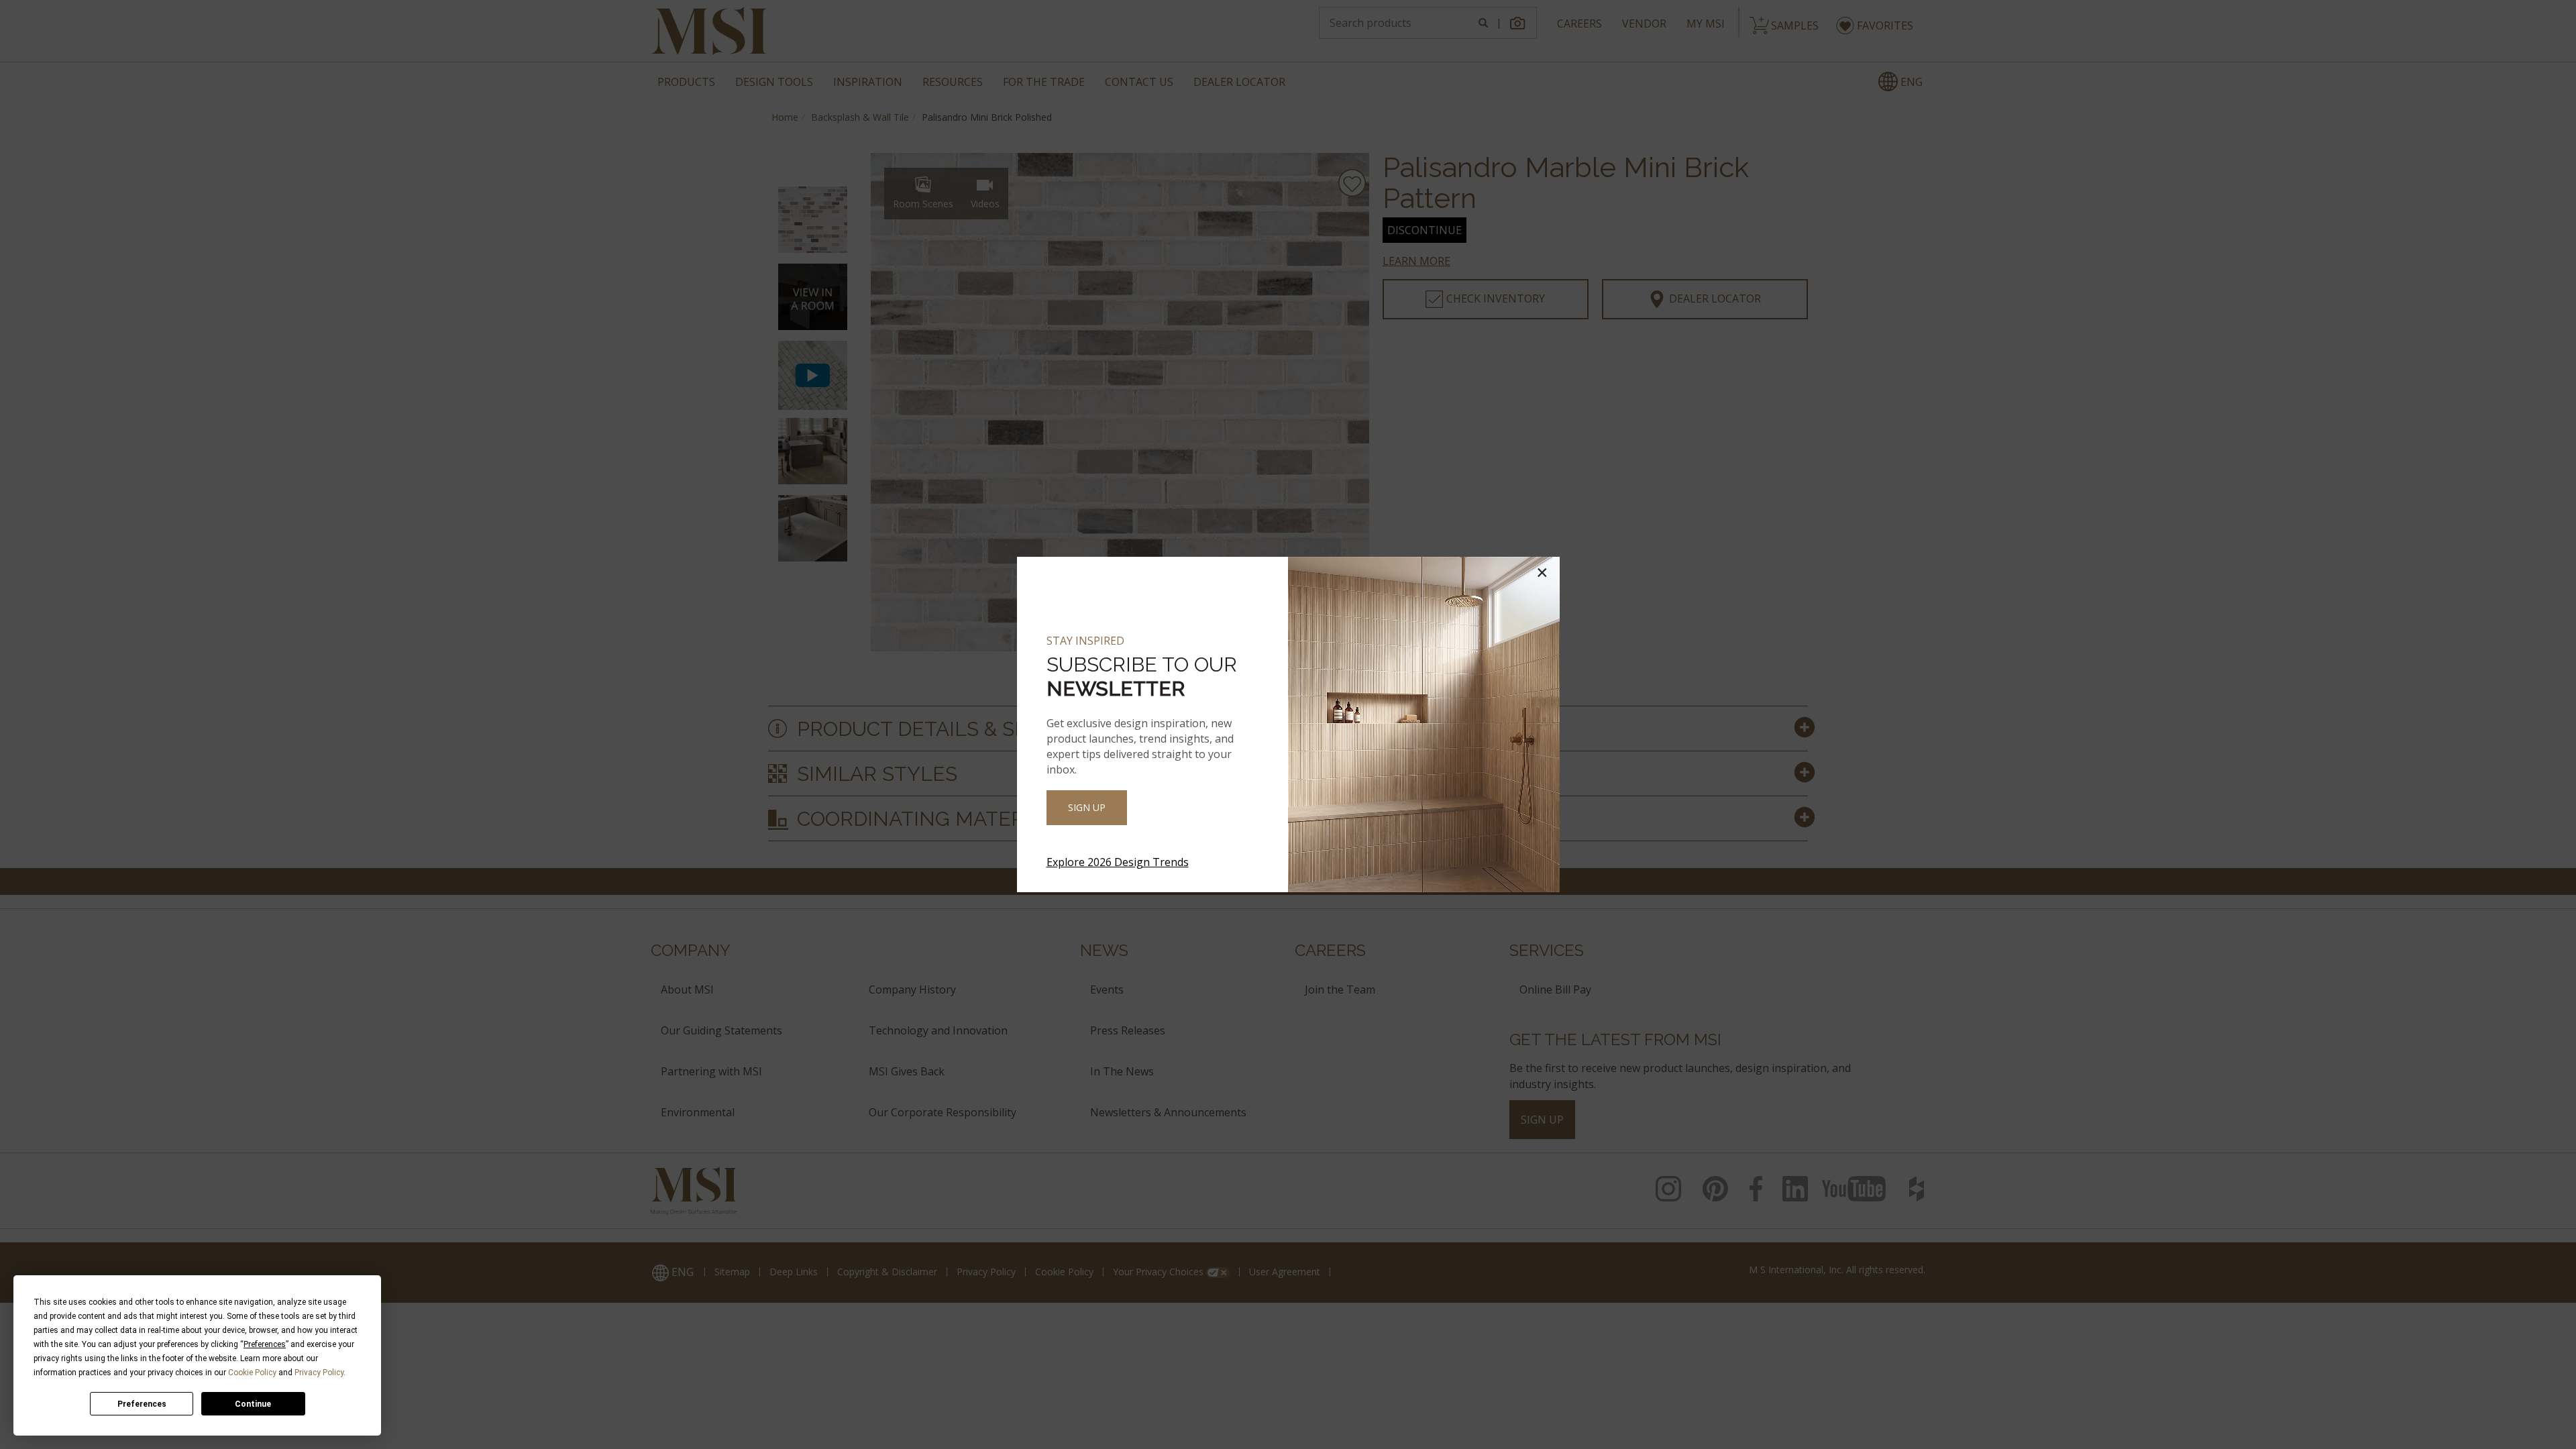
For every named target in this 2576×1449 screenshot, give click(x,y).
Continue (253, 1404)
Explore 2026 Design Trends (1118, 862)
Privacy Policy (319, 1373)
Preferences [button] (265, 1344)
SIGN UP (1087, 807)
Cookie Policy (252, 1373)
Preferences (142, 1404)
